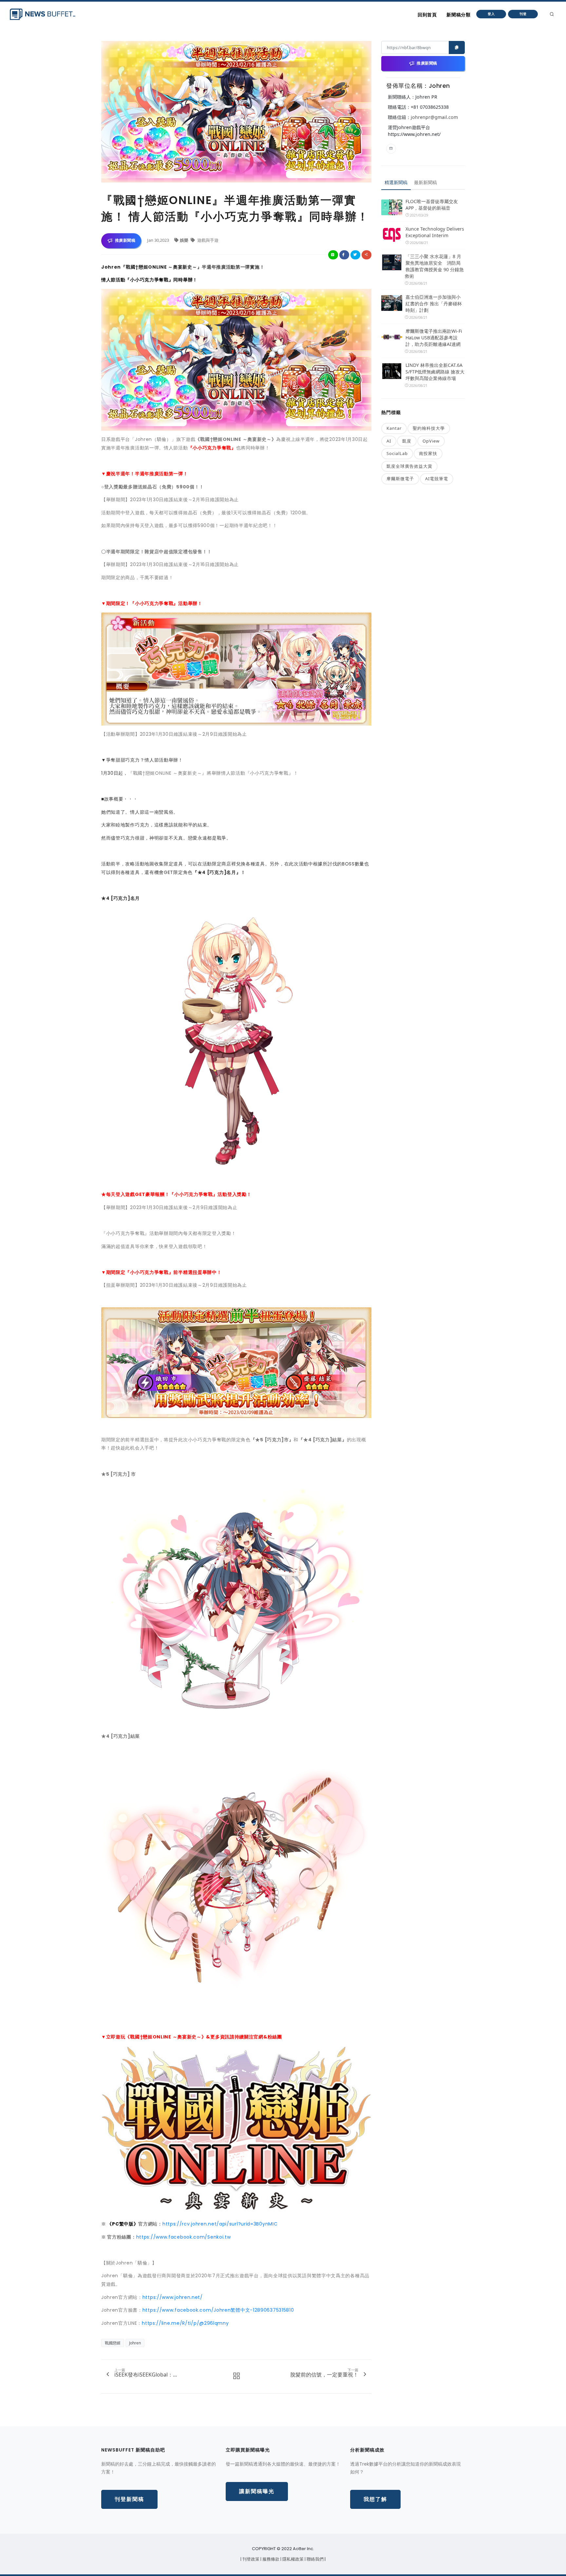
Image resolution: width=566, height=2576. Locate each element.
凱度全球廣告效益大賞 (409, 466)
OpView (431, 441)
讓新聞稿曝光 (257, 2491)
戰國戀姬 (113, 2343)
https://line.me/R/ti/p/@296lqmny (185, 2323)
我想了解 (375, 2499)
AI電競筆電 (437, 479)
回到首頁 (427, 15)
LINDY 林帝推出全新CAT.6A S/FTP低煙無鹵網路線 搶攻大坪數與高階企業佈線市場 (435, 372)
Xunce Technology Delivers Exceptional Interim (435, 232)
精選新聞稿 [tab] (396, 182)
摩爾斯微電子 (400, 479)
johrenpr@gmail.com (434, 117)
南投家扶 (428, 453)
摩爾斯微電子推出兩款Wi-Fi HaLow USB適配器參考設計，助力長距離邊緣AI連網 (434, 338)
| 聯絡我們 (315, 2559)
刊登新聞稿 (129, 2499)
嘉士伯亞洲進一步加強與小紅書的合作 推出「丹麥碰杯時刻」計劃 (434, 303)
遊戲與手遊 (207, 240)
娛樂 (185, 240)
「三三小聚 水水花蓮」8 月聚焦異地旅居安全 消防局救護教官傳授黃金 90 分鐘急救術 (434, 266)
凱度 (407, 441)
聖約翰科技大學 (429, 428)
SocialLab (397, 453)
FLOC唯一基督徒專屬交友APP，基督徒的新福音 (432, 205)
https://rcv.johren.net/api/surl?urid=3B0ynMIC (220, 2224)
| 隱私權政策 (292, 2559)
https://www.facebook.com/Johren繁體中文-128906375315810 (218, 2310)
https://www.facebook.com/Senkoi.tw (184, 2237)
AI (389, 441)
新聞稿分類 (458, 15)
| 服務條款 (270, 2559)
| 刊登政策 (250, 2559)
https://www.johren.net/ (173, 2297)
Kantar (394, 428)
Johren (135, 2343)
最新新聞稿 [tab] (425, 182)
